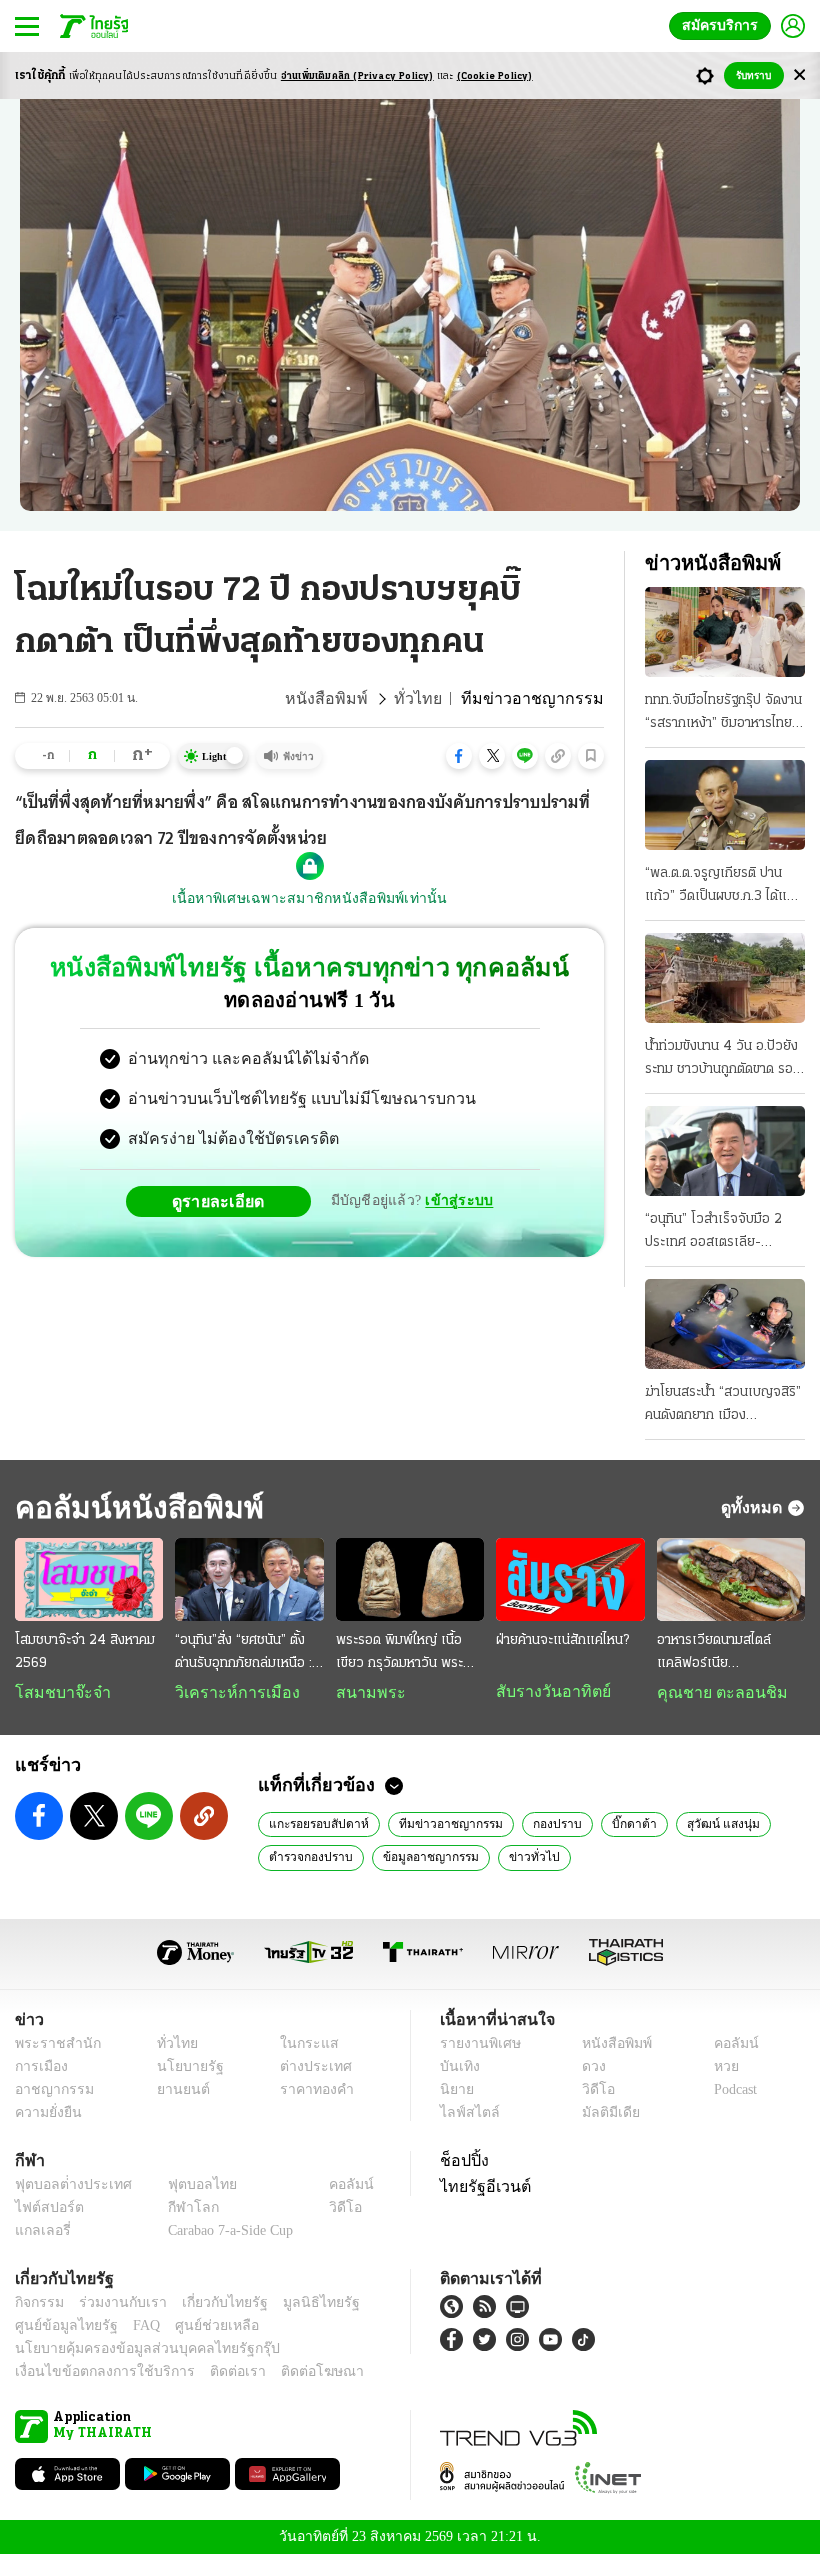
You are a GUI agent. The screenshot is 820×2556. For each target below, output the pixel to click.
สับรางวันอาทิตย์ (547, 1692)
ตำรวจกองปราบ (309, 1858)
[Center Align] (799, 75)
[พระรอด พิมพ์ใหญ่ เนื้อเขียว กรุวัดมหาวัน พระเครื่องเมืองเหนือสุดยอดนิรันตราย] (410, 1579)
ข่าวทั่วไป (523, 1858)
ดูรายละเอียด (226, 1201)
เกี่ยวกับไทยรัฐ (210, 2304)
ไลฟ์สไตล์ (465, 2114)
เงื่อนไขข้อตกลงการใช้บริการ (93, 2373)
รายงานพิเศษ (477, 2045)
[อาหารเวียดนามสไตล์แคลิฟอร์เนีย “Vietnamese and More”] (731, 1579)
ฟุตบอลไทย (186, 2186)
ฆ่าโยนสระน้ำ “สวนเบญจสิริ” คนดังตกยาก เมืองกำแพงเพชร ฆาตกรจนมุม (723, 1406)
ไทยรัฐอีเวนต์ (480, 2188)
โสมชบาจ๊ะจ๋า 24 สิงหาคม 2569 (85, 1652)
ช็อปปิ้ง (461, 2162)
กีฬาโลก (177, 2209)
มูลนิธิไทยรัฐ (299, 2304)
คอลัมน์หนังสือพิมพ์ (133, 1507)
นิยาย (455, 2091)
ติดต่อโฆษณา (289, 2373)
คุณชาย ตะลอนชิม (712, 1693)
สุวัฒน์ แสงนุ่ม (705, 1825)
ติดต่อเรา (211, 2373)
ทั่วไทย (440, 699)
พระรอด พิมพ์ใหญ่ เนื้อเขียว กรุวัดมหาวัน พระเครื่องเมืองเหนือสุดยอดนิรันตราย (406, 1654)
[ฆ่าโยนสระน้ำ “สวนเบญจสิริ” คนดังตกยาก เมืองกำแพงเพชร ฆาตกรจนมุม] (725, 1324)
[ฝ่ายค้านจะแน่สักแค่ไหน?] (570, 1579)
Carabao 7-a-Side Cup (226, 2232)
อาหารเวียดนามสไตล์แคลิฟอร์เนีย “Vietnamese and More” (714, 1654)
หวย (718, 2068)
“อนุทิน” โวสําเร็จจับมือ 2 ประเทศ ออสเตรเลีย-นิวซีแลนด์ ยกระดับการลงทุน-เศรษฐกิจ (713, 1233)
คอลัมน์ (726, 2045)
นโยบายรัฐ (182, 2068)
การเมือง (39, 2068)
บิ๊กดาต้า (620, 1825)
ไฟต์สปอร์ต (45, 2209)
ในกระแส (302, 2045)
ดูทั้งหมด (754, 1507)
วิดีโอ (592, 2091)
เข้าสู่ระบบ (456, 1200)
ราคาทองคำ (311, 2091)
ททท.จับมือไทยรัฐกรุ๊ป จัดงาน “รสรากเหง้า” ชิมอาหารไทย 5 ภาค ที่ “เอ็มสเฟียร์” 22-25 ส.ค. (724, 714)
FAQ (133, 2327)
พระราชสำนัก (51, 2045)
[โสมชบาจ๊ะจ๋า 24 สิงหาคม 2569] (89, 1579)
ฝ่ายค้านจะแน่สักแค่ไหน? (562, 1640)
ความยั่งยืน (46, 2114)
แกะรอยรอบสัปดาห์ (316, 1825)
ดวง (589, 2068)
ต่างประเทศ (309, 2068)
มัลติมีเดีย (603, 2114)
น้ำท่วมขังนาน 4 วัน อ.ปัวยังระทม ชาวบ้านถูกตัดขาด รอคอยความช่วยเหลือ (721, 1060)
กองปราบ (545, 1825)
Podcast (731, 2091)
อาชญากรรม (50, 2091)
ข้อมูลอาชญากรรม (426, 1858)
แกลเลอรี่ (40, 2232)
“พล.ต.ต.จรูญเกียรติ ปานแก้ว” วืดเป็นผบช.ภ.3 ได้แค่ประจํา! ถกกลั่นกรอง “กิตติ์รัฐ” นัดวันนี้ (720, 887)
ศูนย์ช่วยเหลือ (197, 2327)
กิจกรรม (38, 2304)
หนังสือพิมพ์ (357, 699)
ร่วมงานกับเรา (115, 2304)
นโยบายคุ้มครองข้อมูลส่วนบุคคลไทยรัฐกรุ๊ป (133, 2350)
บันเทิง (457, 2068)
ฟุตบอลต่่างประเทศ (66, 2186)
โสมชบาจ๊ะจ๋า (55, 1693)
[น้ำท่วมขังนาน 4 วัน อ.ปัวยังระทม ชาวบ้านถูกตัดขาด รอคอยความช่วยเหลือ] (725, 978)
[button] (459, 756)
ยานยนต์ (176, 2091)
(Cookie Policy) (495, 76)
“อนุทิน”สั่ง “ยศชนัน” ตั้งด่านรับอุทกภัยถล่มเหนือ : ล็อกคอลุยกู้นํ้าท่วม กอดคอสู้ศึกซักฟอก (248, 1654)
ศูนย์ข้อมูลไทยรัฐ (60, 2327)
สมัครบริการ (724, 25)
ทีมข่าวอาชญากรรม (443, 1825)
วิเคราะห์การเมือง (230, 1693)
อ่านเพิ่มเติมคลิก (357, 76)
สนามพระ (365, 1693)
